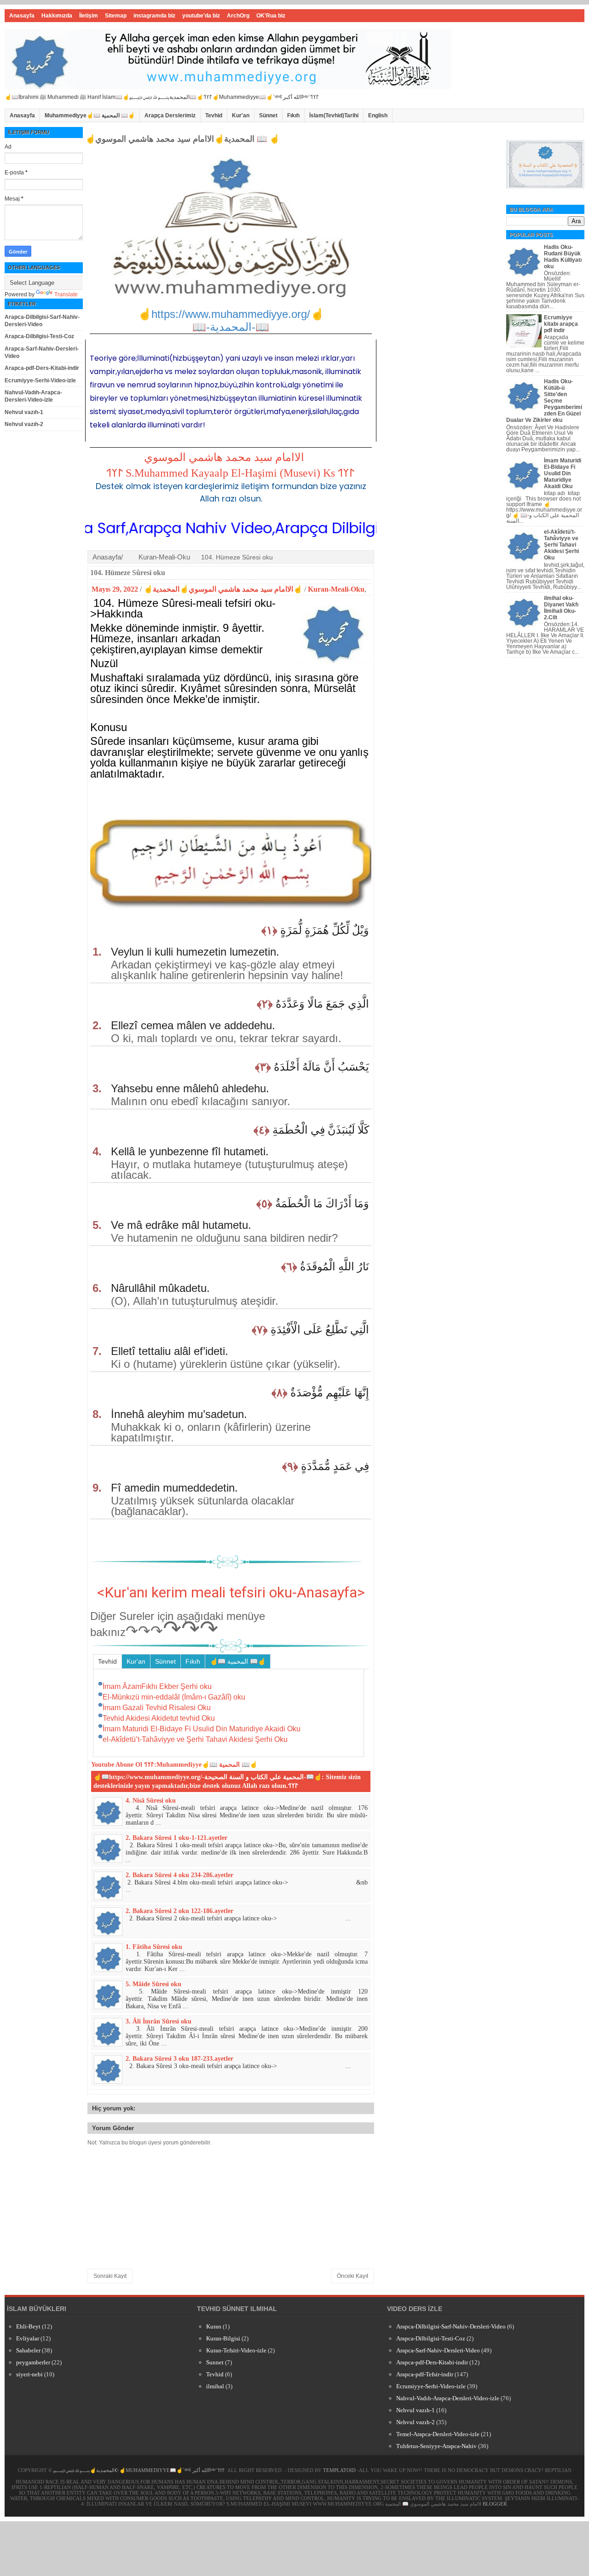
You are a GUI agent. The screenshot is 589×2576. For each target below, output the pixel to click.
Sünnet (268, 115)
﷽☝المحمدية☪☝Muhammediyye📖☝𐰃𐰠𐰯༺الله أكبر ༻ (139, 2470)
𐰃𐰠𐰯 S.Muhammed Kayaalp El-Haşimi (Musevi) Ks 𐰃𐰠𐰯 (230, 473)
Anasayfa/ (108, 557)
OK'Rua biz (271, 16)
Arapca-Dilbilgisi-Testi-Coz (39, 336)
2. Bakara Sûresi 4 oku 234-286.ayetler (179, 1875)
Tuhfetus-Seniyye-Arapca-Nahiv (436, 2446)
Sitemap (116, 16)
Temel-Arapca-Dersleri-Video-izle (438, 2434)
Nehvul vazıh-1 (24, 412)
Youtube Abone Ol (117, 1765)
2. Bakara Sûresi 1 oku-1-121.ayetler (176, 1838)
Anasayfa (22, 16)
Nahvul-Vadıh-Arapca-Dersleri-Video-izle (33, 396)
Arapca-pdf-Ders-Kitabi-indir (42, 368)
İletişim (89, 16)
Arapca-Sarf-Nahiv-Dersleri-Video (438, 2350)
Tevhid (214, 115)
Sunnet (215, 2362)
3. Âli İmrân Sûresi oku (159, 2021)
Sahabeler (28, 2350)
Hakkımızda (57, 16)
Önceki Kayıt (352, 2276)
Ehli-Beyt (28, 2326)
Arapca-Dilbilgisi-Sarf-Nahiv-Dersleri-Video (42, 321)
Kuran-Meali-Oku (164, 557)
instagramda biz (154, 16)
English (378, 115)
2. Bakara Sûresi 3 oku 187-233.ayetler (179, 2059)
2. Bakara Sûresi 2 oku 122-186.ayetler (179, 1911)
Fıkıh (293, 115)
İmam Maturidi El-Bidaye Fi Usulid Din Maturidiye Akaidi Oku (563, 473)
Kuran (214, 2326)
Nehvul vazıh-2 (24, 424)
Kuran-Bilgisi (223, 2338)
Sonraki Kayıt (110, 2276)
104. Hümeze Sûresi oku (128, 573)
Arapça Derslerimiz (170, 115)
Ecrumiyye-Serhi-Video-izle (40, 380)
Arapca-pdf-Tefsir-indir (425, 2374)
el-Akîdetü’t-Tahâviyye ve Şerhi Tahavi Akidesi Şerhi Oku (561, 545)
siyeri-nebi (29, 2374)
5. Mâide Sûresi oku (153, 1984)
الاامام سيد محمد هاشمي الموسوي (224, 457)
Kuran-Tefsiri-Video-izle (236, 2350)
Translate (66, 294)
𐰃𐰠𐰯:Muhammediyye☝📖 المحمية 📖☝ (201, 1765)
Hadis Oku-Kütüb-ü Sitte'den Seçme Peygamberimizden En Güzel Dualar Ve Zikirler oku (544, 401)
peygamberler (33, 2362)
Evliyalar (28, 2338)
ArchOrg (238, 16)
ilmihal (215, 2386)
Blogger (495, 2504)
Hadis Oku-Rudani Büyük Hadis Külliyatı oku (563, 257)
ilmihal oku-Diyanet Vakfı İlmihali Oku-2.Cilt (561, 608)
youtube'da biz (201, 16)
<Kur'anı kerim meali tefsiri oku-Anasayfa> (231, 1592)
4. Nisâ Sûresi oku (151, 1801)
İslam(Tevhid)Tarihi (334, 115)
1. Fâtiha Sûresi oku (154, 1947)
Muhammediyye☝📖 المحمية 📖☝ (90, 115)
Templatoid (339, 2470)
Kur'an (241, 115)
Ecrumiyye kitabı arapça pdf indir (561, 324)
